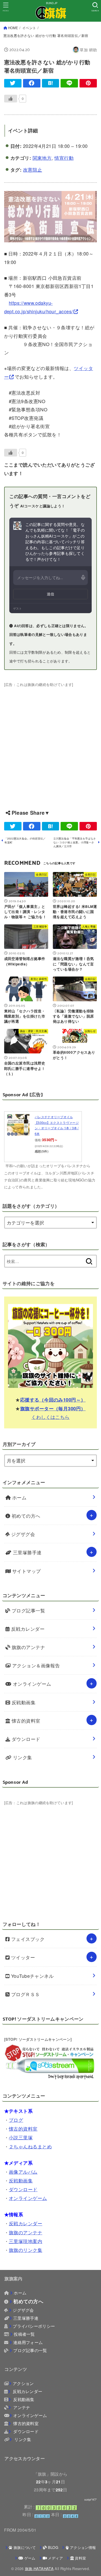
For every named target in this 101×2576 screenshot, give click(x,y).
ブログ (16, 2120)
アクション (23, 2383)
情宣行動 (64, 158)
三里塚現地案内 (26, 2241)
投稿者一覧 (24, 2334)
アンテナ (21, 2407)
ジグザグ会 (22, 1534)
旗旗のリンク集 (26, 2250)
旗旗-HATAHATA (39, 2569)
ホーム (19, 1497)
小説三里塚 (21, 2137)
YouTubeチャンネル (32, 1976)
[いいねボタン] (11, 99)
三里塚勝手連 (26, 1552)
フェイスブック (27, 1939)
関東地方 (42, 158)
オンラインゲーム (31, 1684)
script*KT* (91, 2500)
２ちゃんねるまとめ (30, 2146)
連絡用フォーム (28, 2342)
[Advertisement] (51, 740)
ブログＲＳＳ (25, 1994)
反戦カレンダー (27, 1629)
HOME (13, 28)
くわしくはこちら (51, 1417)
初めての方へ (25, 1516)
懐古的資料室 (25, 1721)
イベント (29, 28)
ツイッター (22, 1957)
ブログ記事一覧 (28, 1610)
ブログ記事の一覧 (30, 2350)
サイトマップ (26, 1571)
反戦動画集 (23, 1702)
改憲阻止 (33, 170)
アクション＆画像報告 (35, 1665)
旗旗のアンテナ (28, 1647)
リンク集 (22, 1757)
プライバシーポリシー (34, 2326)
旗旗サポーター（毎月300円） (53, 1409)
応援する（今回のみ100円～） (53, 1400)
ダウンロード (25, 1739)
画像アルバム (23, 2172)
